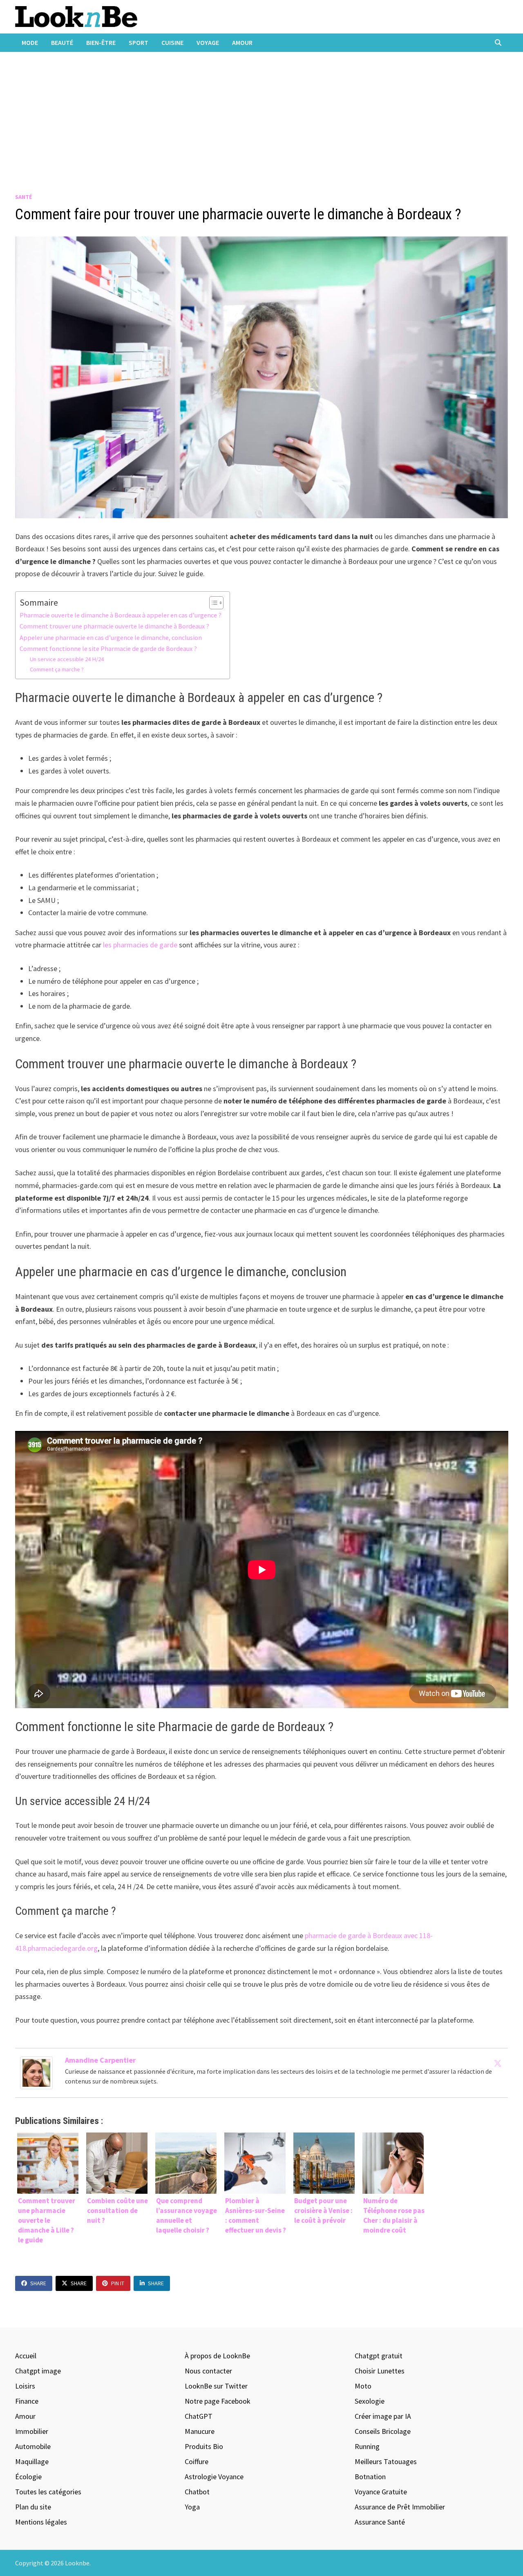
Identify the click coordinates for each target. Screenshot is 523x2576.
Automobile (33, 2446)
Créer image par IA (383, 2416)
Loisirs (25, 2386)
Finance (27, 2401)
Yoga (192, 2507)
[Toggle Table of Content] (212, 603)
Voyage (208, 42)
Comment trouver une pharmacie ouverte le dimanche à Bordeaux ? (114, 626)
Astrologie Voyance (214, 2477)
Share (38, 2283)
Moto (363, 2386)
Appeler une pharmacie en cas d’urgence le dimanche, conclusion (111, 637)
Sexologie (370, 2401)
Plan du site (33, 2507)
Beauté (62, 42)
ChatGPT (199, 2416)
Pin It (118, 2283)
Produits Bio (204, 2446)
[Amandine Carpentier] (36, 2072)
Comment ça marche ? (57, 669)
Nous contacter (208, 2371)
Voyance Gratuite (381, 2492)
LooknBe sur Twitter (216, 2386)
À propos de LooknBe (217, 2356)
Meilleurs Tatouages (386, 2461)
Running (367, 2446)
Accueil (26, 2356)
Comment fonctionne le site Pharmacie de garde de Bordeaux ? (108, 648)
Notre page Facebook (218, 2401)
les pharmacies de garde (140, 945)
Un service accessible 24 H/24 (67, 659)
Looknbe (77, 2563)
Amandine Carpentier (100, 2060)
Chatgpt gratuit (379, 2356)
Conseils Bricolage (383, 2431)
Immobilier (32, 2431)
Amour (242, 42)
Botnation (370, 2477)
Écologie (28, 2477)
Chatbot (197, 2492)
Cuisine (172, 42)
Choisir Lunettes (380, 2371)
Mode (30, 42)
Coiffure (197, 2461)
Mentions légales (41, 2522)
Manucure (200, 2431)
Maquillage (32, 2461)
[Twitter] (498, 2063)
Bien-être (101, 42)
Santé (23, 197)
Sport (139, 42)
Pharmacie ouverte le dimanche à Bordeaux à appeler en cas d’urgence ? (121, 615)
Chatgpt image (38, 2371)
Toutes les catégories (48, 2492)
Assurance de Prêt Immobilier (400, 2507)
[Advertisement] (261, 113)
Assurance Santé (380, 2522)
